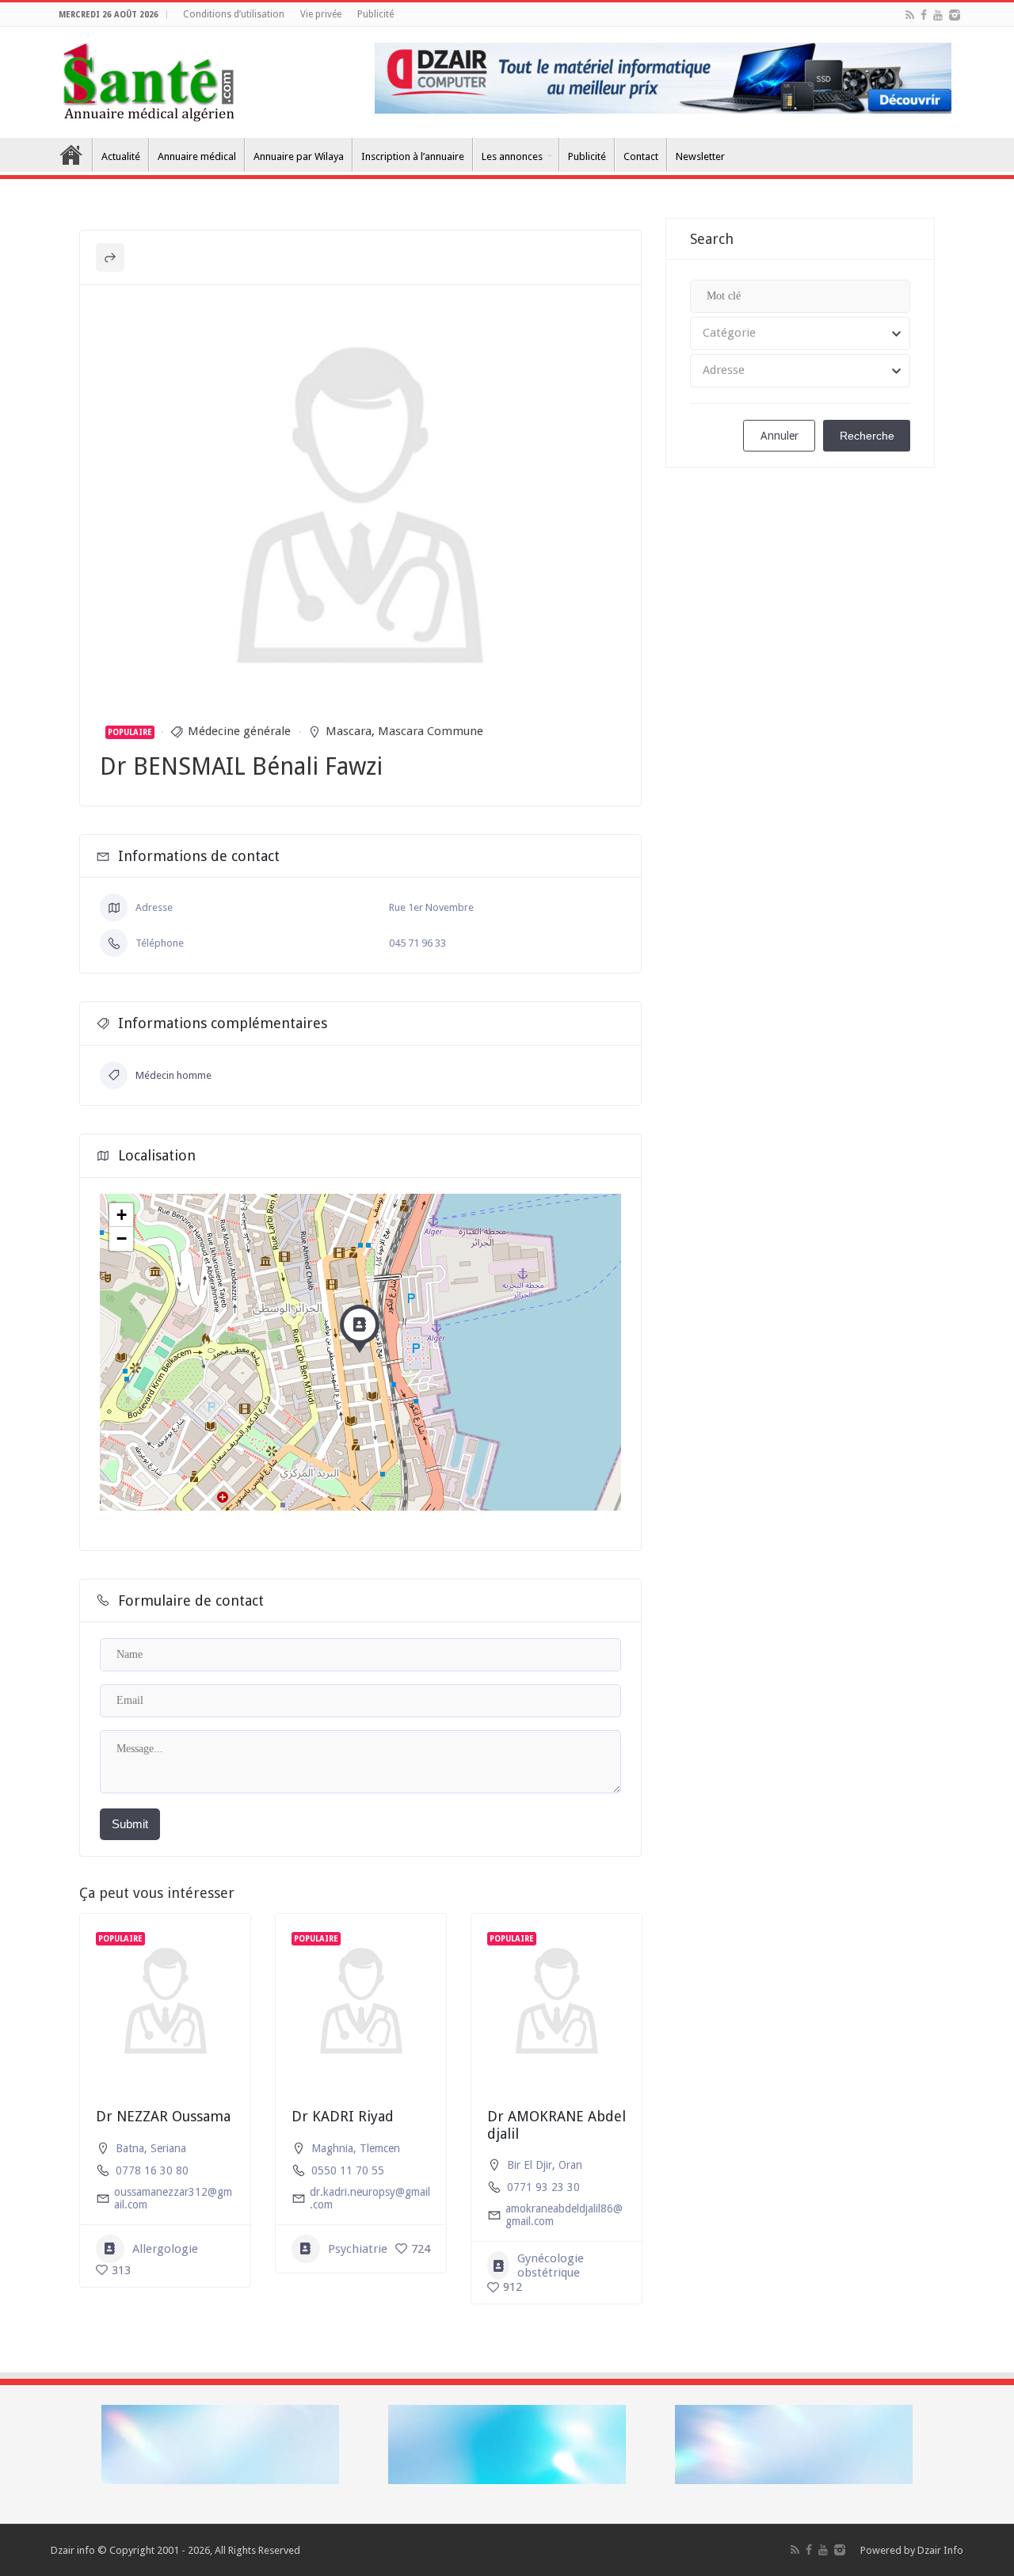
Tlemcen (380, 2148)
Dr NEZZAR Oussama (163, 2116)
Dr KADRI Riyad (343, 2116)
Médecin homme (173, 1075)
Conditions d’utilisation (234, 14)
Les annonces (512, 156)
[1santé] (149, 79)
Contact (641, 156)
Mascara (349, 731)
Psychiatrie (358, 2249)
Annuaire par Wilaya (299, 156)
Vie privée (321, 14)
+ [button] (122, 1215)
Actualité (121, 156)
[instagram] (955, 15)
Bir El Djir (530, 2165)
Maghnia (332, 2148)
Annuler (780, 436)
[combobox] (800, 333)
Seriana (168, 2148)
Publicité (375, 14)
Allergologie (165, 2249)
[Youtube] (938, 15)
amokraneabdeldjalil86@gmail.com (564, 2215)
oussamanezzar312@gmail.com (173, 2198)
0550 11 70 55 (348, 2170)
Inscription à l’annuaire (413, 156)
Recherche (867, 436)
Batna (130, 2148)
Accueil (71, 154)
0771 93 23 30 (543, 2187)
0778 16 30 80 (152, 2170)
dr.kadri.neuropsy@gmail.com (370, 2198)
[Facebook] (924, 15)
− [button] (122, 1238)
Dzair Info (940, 2550)
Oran (570, 2165)
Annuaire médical (197, 156)
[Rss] (910, 15)
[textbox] (800, 333)
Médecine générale (239, 731)
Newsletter (700, 156)
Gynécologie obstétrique (551, 2265)
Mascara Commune (431, 731)
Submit (130, 1824)
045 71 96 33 (417, 943)
